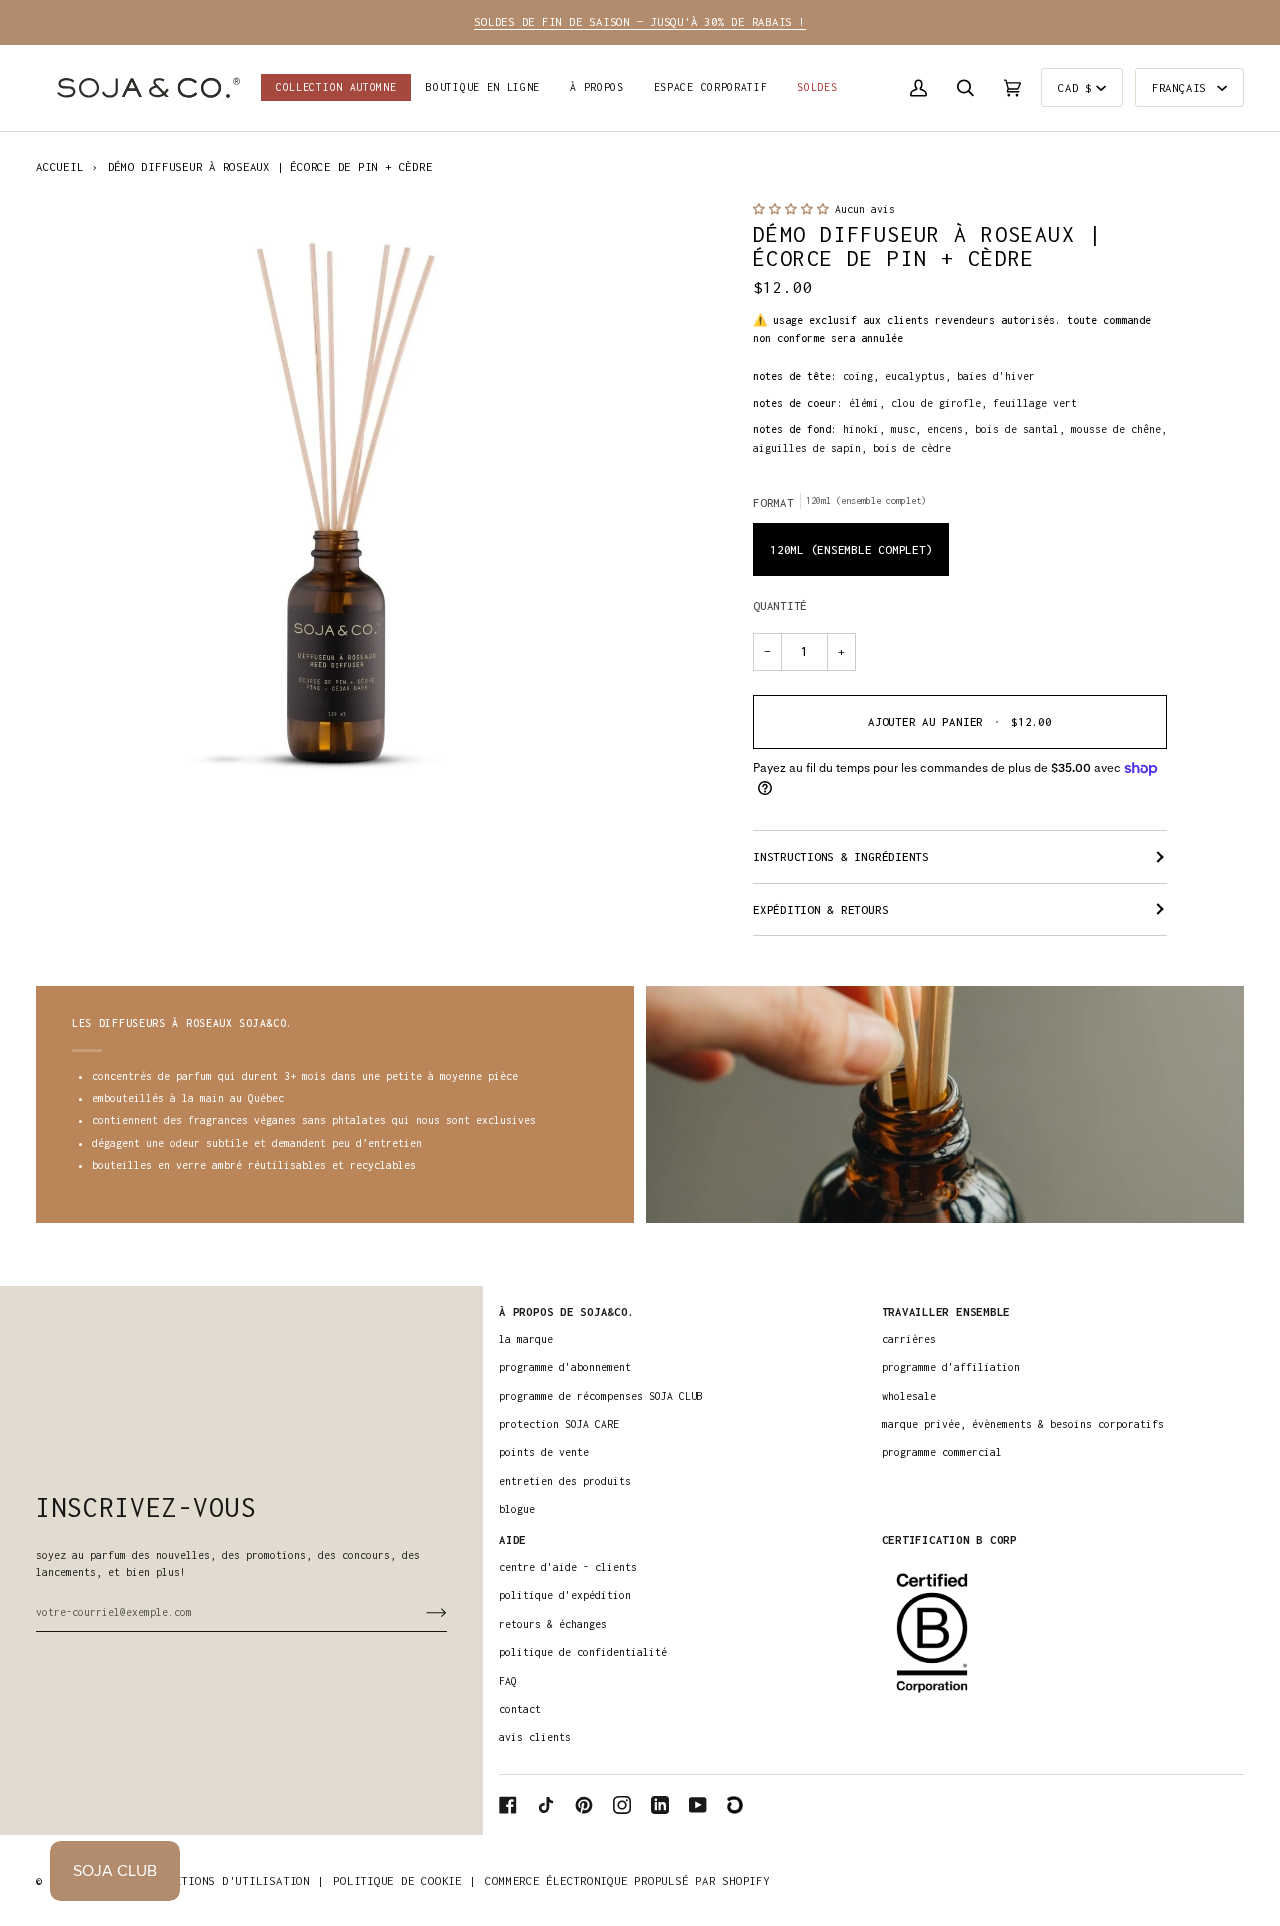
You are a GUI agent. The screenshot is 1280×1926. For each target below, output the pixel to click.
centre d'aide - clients (568, 1567)
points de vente (544, 1452)
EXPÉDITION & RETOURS (820, 909)
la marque (526, 1339)
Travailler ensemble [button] (946, 1311)
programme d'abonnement (565, 1367)
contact (520, 1709)
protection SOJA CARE (559, 1424)
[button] (483, 88)
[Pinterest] (584, 1805)
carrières (909, 1339)
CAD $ (1075, 87)
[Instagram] (622, 1805)
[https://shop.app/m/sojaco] (736, 1805)
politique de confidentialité (583, 1652)
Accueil (59, 166)
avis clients (535, 1737)
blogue (517, 1509)
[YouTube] (698, 1805)
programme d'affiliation (951, 1367)
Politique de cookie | (404, 1880)
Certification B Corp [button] (949, 1539)
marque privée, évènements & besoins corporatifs (1023, 1424)
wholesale (909, 1396)
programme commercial (942, 1452)
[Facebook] (508, 1805)
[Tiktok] (546, 1805)
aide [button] (512, 1539)
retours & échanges (553, 1624)
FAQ (508, 1681)
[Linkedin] (660, 1805)
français (1182, 87)
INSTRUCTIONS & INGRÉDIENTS (841, 856)
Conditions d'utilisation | (235, 1880)
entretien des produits (565, 1481)
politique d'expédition (565, 1595)
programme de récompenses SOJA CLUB (601, 1396)
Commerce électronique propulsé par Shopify (627, 1880)
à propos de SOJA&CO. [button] (566, 1311)
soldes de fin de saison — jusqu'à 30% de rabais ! (640, 21)
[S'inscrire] (420, 1612)
